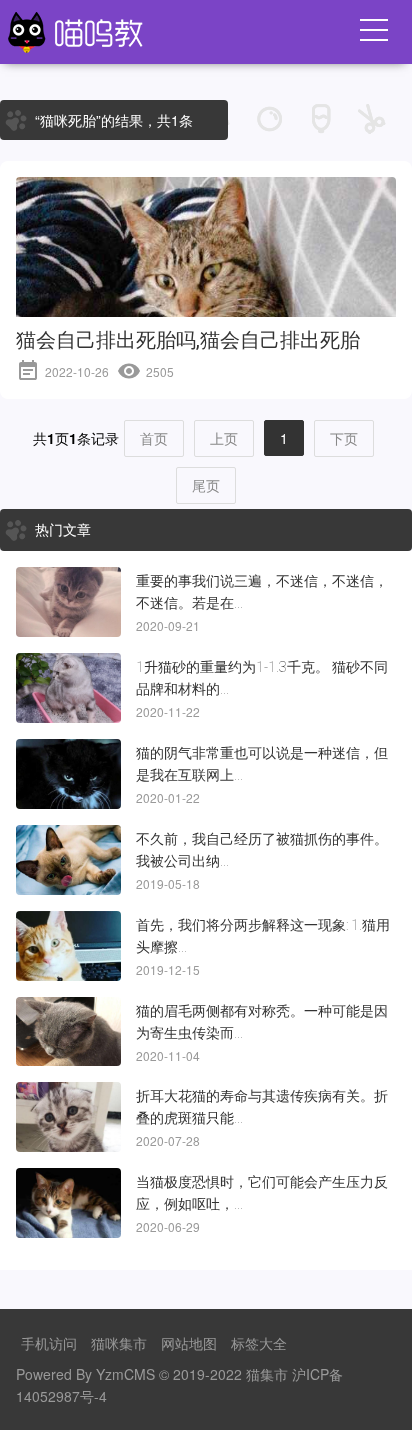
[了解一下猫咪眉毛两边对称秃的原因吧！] (68, 1032)
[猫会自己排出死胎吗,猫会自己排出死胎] (206, 303)
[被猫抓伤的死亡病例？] (68, 860)
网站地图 (189, 1343)
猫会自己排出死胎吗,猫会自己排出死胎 (188, 340)
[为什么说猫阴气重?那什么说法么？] (68, 774)
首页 (154, 438)
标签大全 (259, 1343)
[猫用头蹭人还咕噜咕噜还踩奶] (68, 946)
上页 (224, 438)
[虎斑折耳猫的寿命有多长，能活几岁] (68, 1117)
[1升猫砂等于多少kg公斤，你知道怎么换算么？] (68, 688)
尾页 (206, 485)
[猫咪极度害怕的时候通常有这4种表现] (68, 1203)
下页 (344, 438)
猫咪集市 (119, 1343)
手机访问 (49, 1343)
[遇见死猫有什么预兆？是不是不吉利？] (68, 602)
